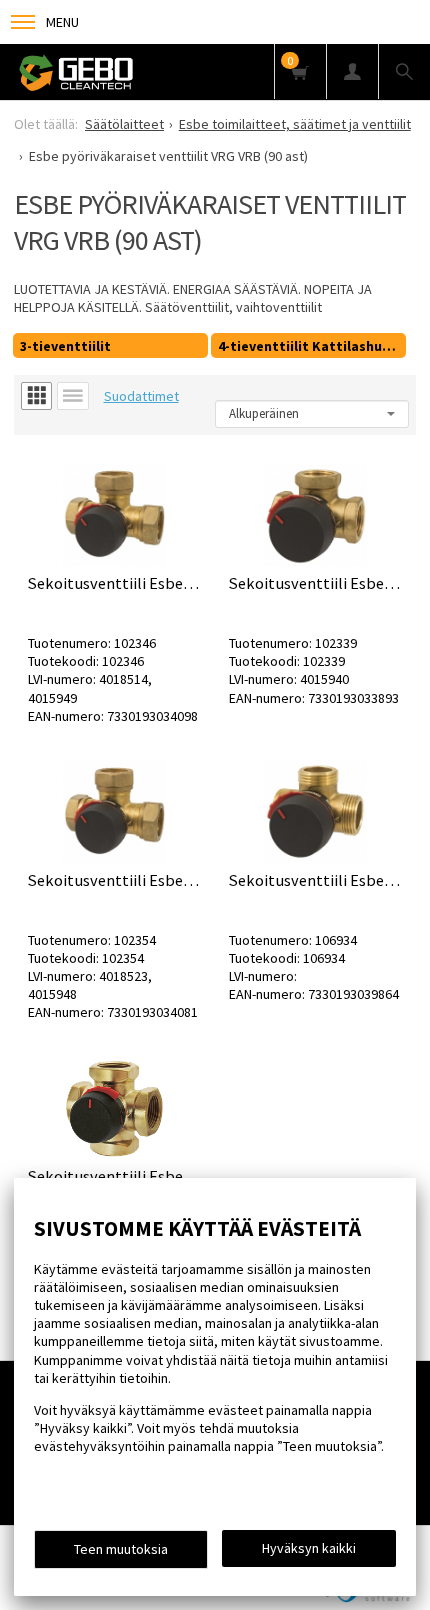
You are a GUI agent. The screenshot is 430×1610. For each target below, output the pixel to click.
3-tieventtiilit (65, 346)
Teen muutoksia (121, 1549)
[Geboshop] (130, 72)
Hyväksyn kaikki (309, 1548)
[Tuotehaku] (404, 71)
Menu (62, 22)
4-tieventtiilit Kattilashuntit (312, 346)
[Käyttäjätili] (352, 71)
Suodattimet (141, 396)
